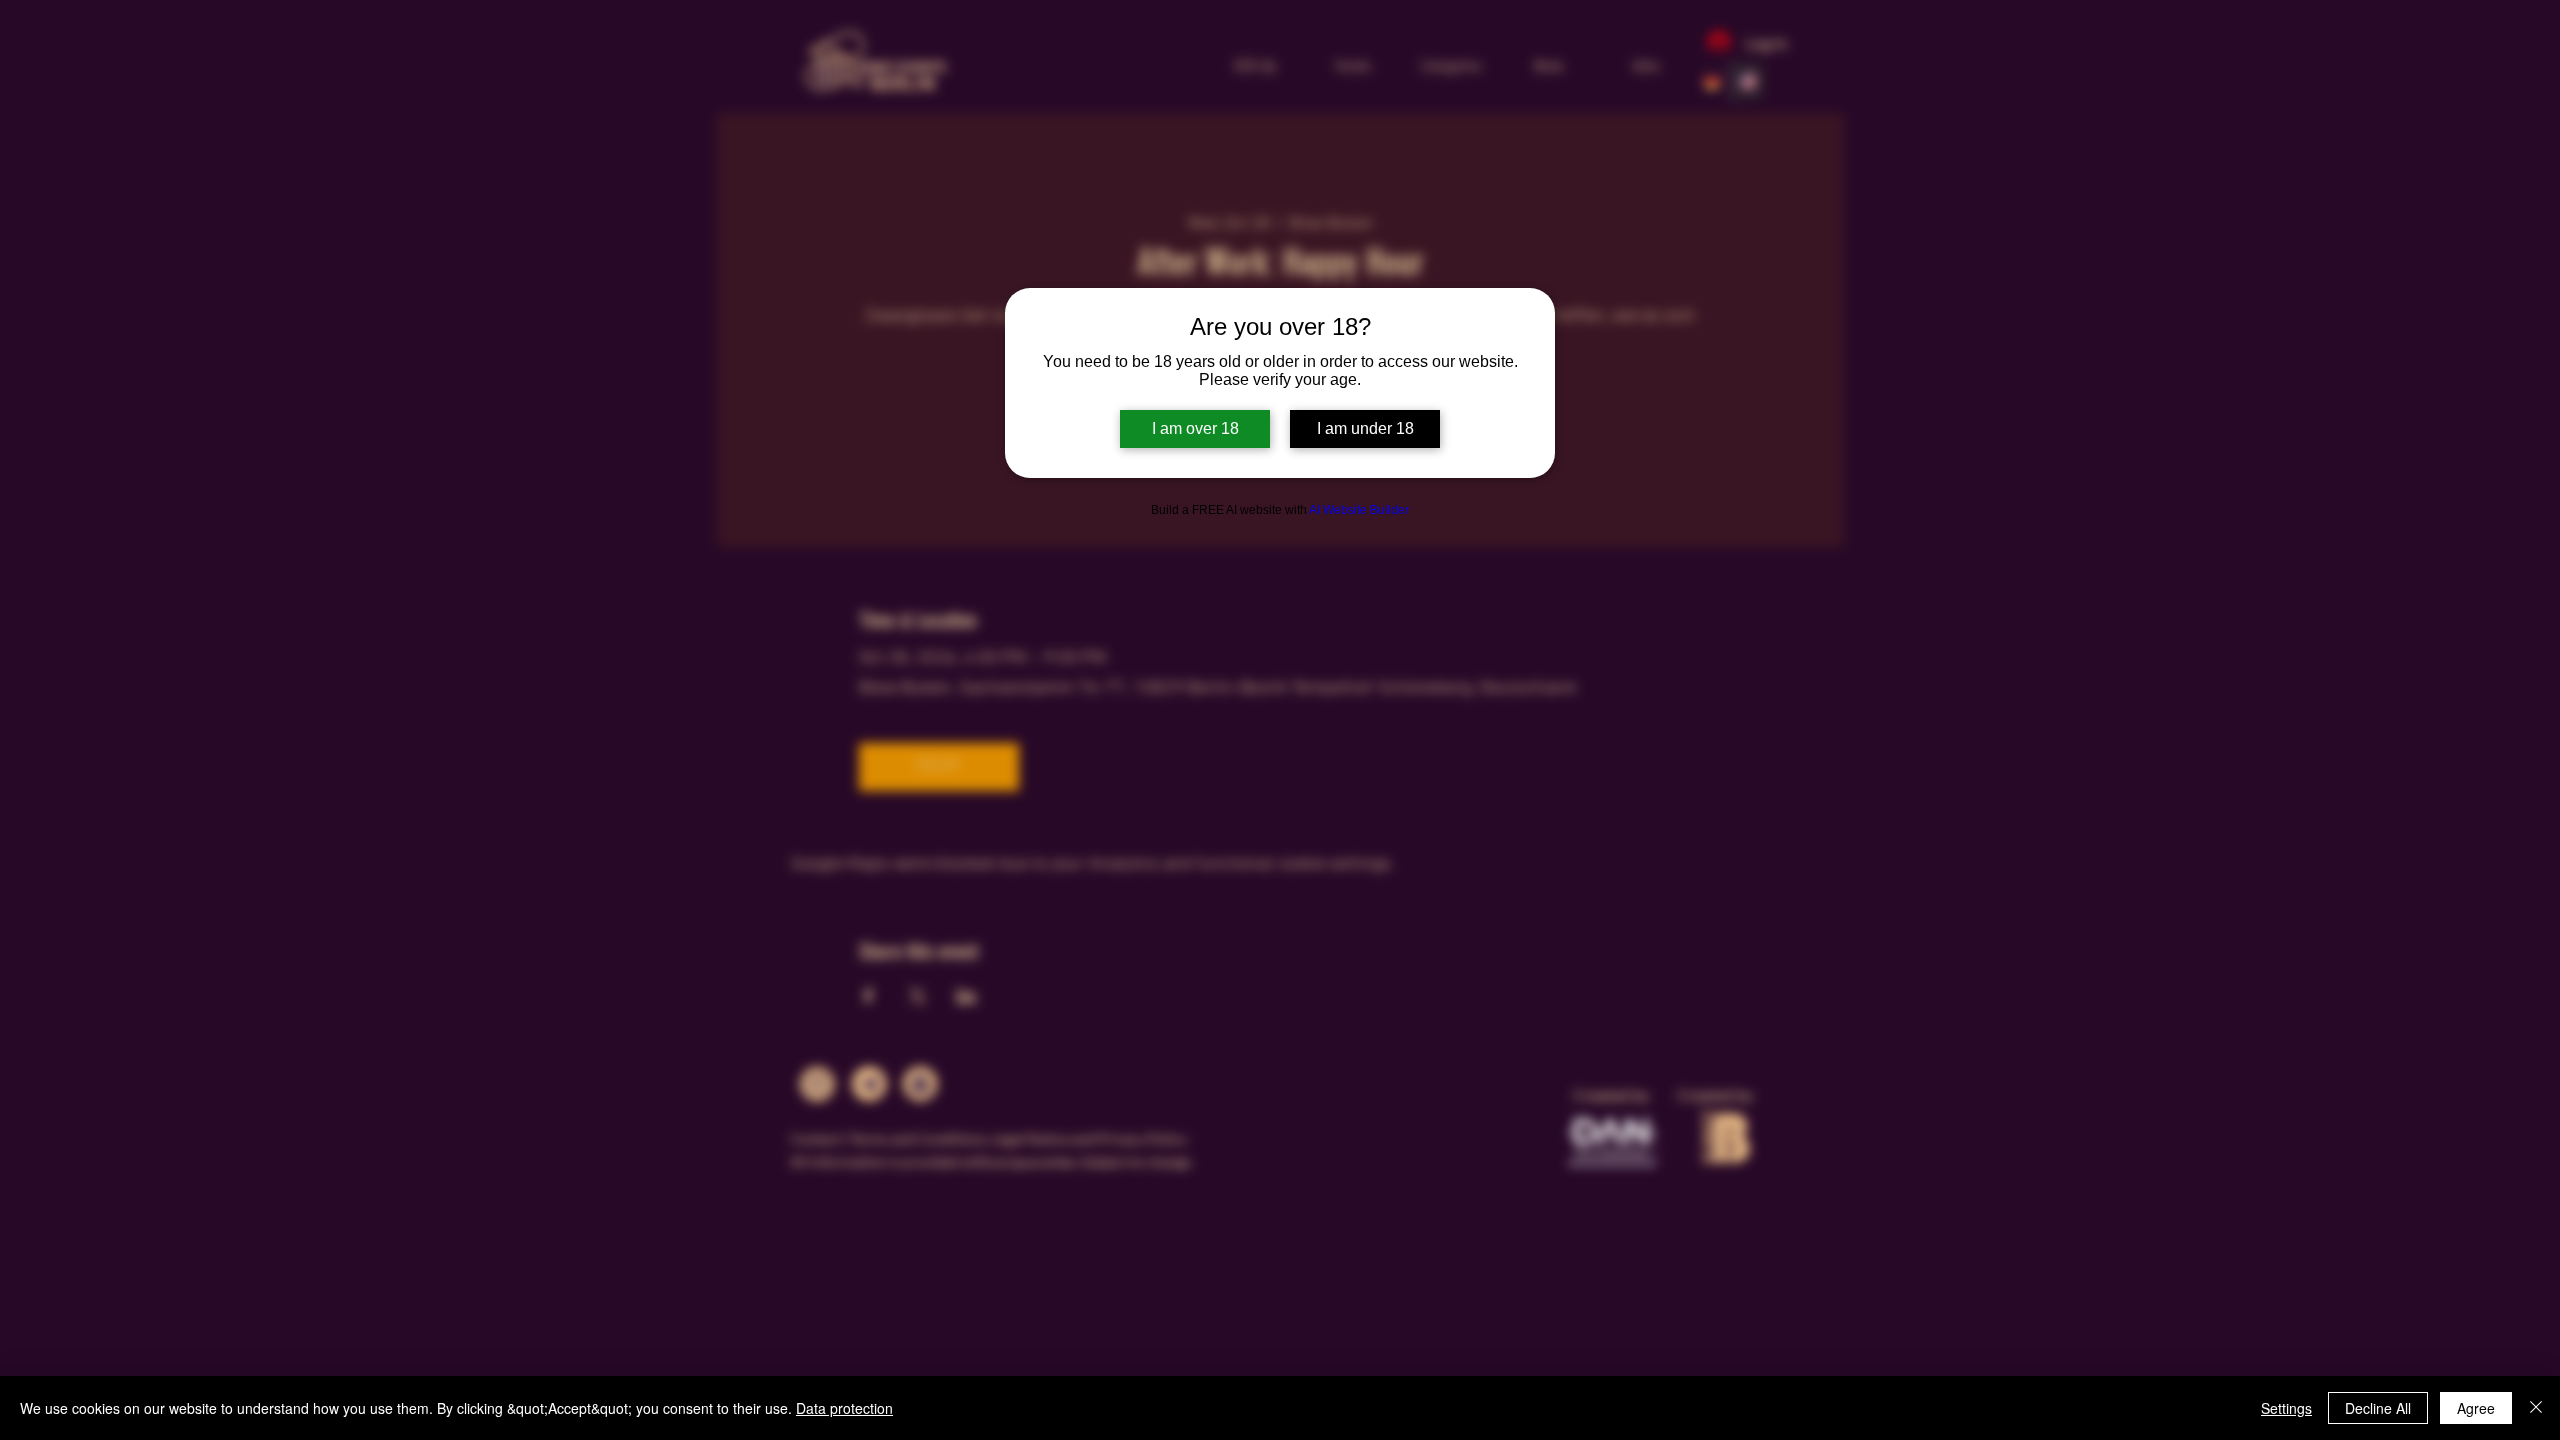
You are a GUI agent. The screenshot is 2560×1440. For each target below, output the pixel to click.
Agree (2476, 1408)
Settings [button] (2286, 1408)
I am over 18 (1195, 428)
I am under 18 (1365, 428)
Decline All (2378, 1408)
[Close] (2536, 1408)
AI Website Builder (1359, 510)
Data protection (844, 1408)
